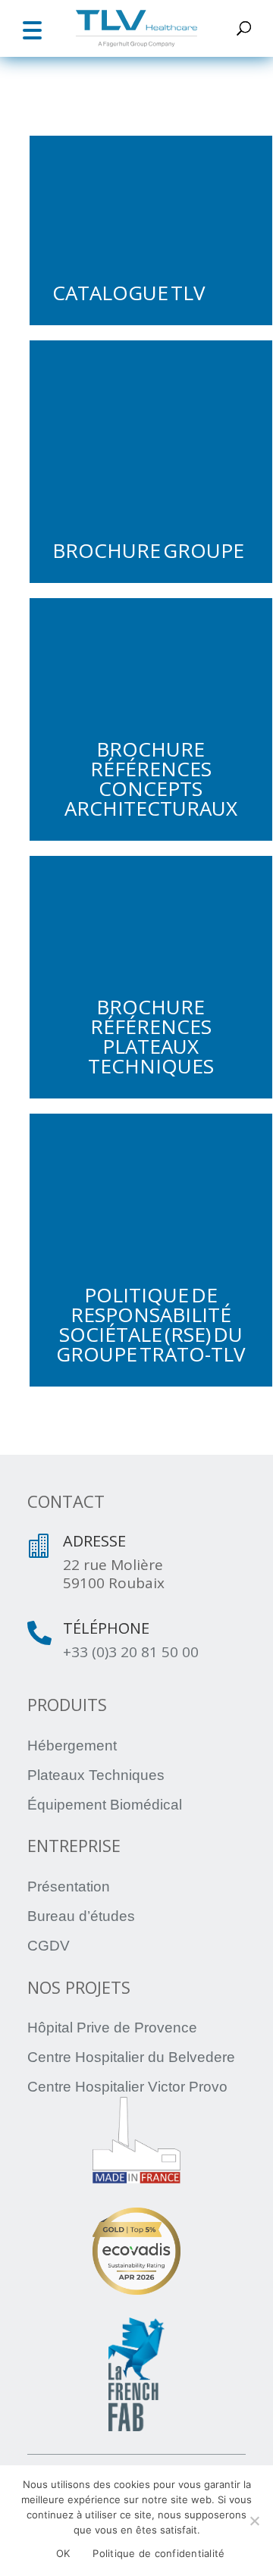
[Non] (254, 2521)
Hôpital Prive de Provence (112, 2028)
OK (63, 2553)
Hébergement (72, 1746)
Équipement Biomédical (105, 1805)
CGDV (49, 1946)
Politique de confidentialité (158, 2553)
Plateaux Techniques (96, 1775)
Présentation (69, 1887)
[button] (32, 28)
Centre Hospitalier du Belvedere (131, 2057)
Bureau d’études (81, 1916)
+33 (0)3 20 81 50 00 (131, 1652)
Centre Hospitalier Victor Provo (127, 2087)
